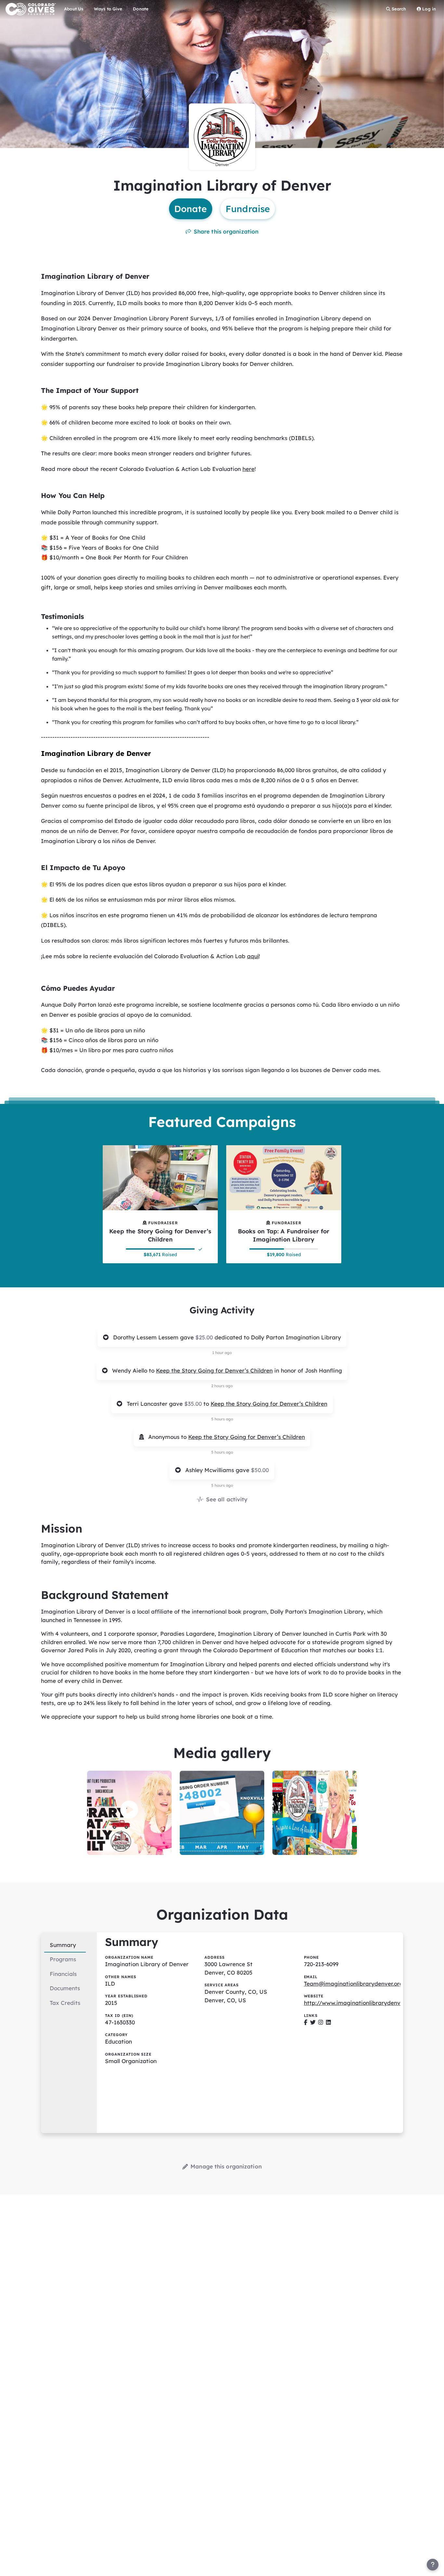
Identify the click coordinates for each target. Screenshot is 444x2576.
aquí (253, 956)
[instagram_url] (321, 2022)
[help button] (433, 2565)
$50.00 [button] (260, 1470)
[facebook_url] (306, 2022)
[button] (129, 1810)
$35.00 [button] (194, 1404)
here (248, 469)
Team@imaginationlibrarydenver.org (353, 1984)
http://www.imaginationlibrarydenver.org (360, 2003)
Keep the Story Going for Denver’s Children (214, 1370)
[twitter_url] (313, 2022)
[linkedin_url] (328, 2022)
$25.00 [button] (205, 1337)
